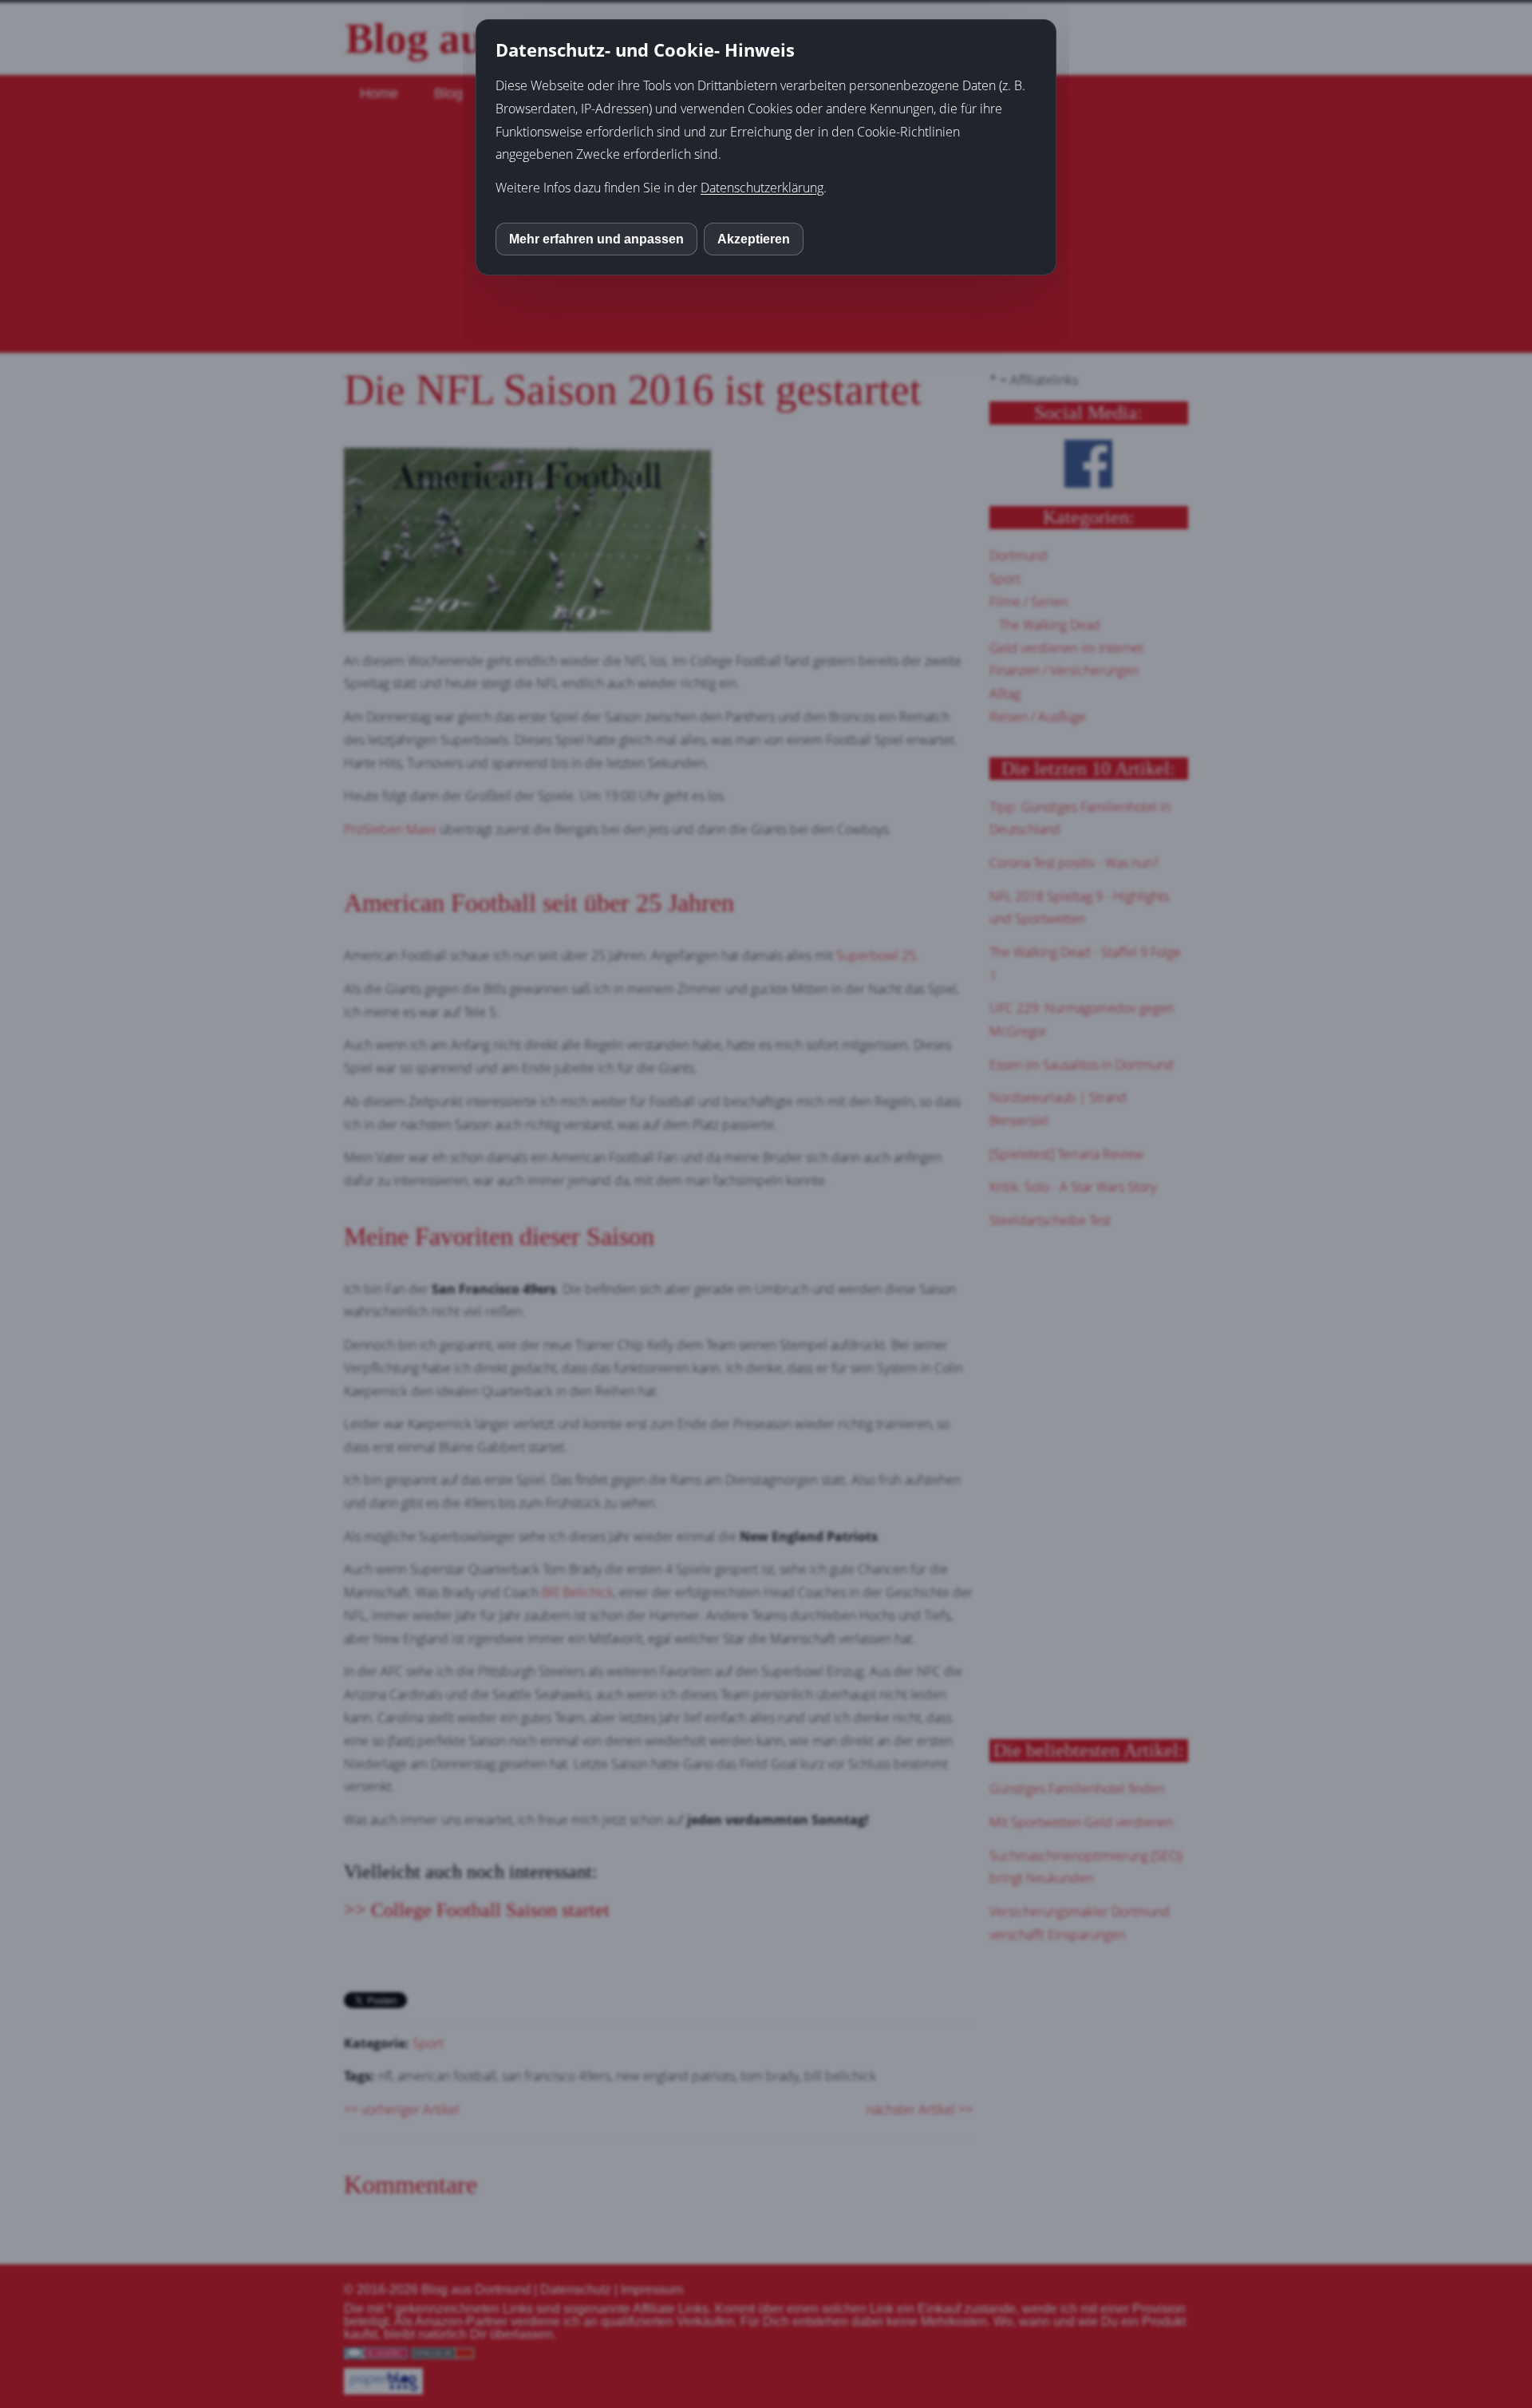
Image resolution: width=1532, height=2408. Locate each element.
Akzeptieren (754, 239)
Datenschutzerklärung (762, 188)
